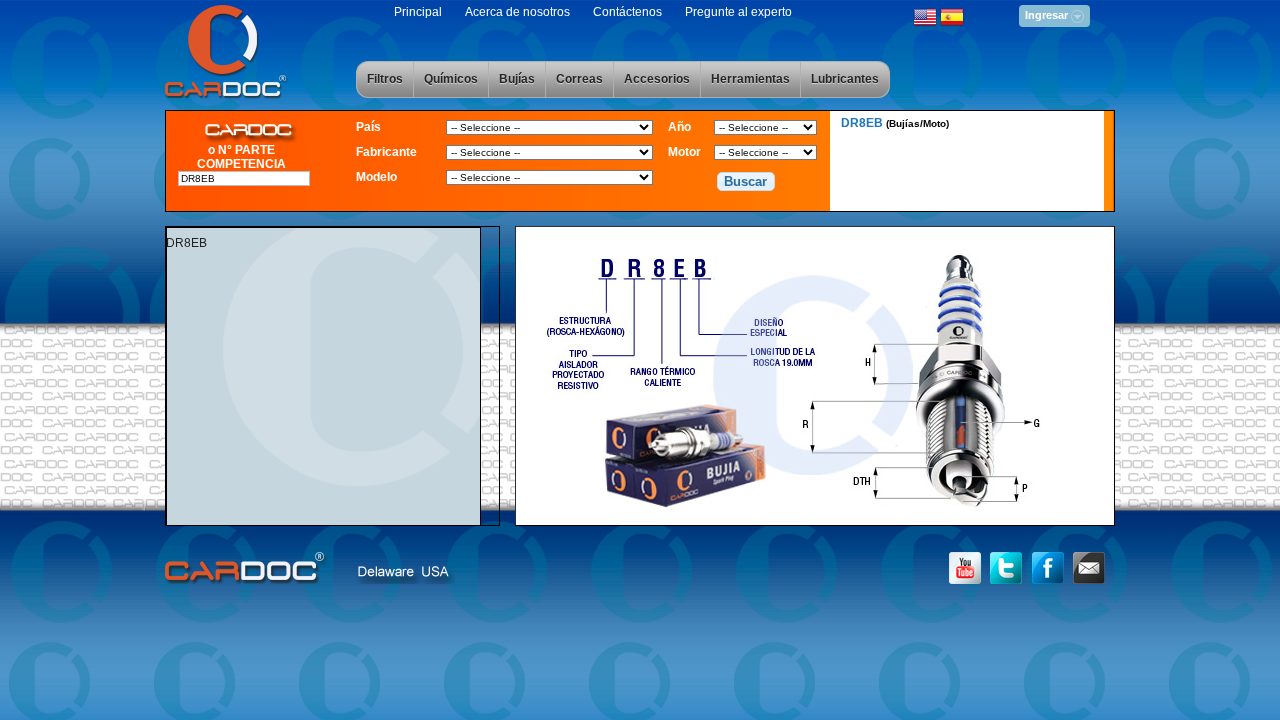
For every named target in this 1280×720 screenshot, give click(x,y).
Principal (418, 12)
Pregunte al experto (738, 12)
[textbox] (244, 178)
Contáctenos (627, 12)
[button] (746, 182)
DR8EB (895, 123)
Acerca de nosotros (517, 12)
